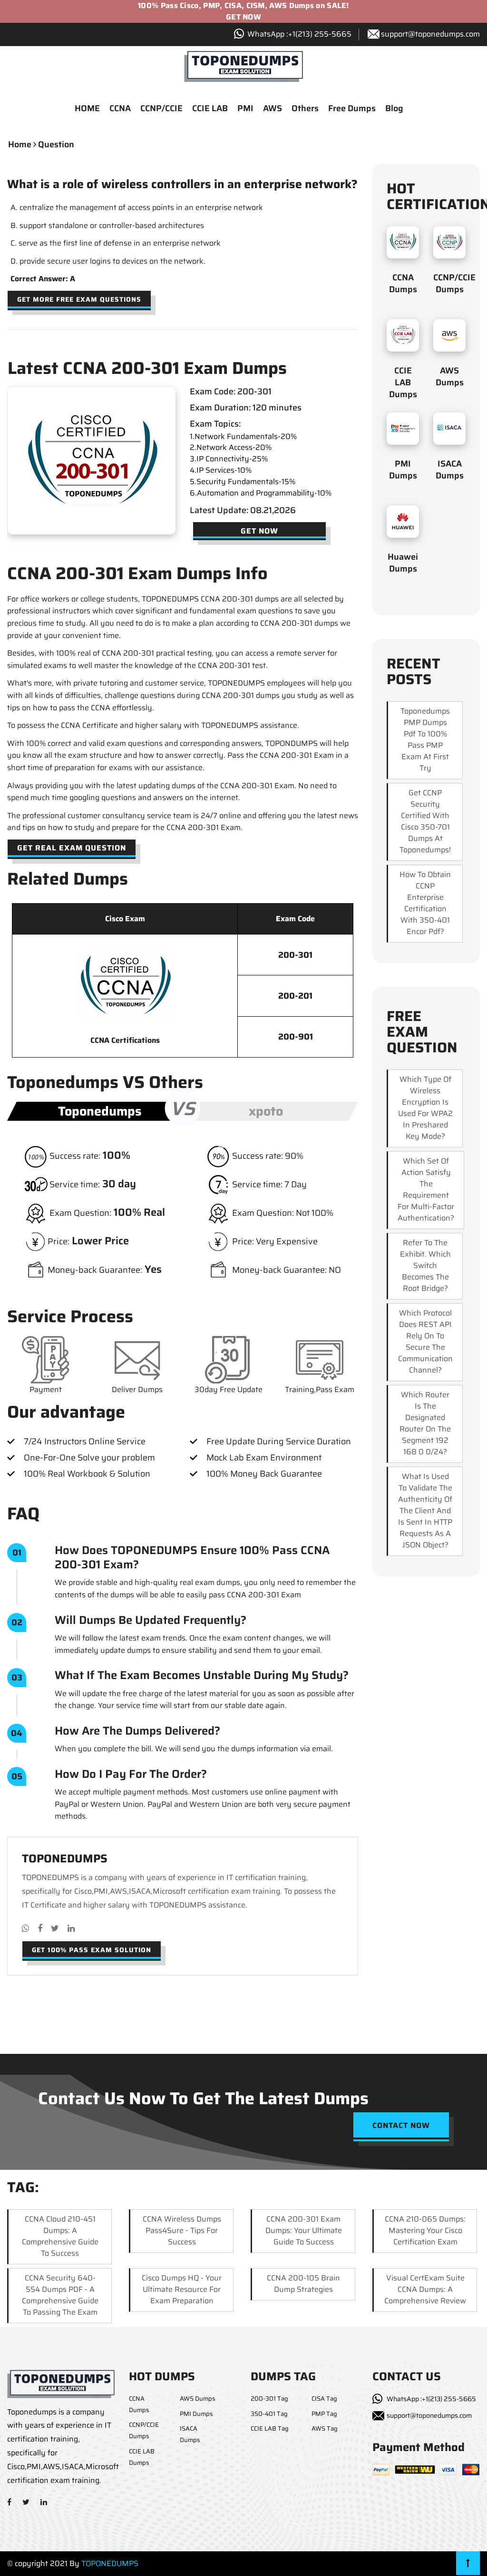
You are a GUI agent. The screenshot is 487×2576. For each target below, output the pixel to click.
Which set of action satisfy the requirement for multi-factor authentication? (426, 1189)
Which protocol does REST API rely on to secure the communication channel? (425, 1341)
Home (20, 144)
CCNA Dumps (403, 283)
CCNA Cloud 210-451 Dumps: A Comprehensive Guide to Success (60, 2236)
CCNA (120, 108)
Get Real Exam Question (72, 848)
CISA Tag (324, 2399)
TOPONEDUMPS (110, 2563)
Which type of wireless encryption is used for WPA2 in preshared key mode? (425, 1108)
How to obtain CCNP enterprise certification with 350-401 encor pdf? (425, 903)
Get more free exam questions (79, 299)
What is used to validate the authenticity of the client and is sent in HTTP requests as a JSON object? (425, 1511)
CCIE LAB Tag (270, 2428)
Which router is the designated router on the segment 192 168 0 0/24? (425, 1423)
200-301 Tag (269, 2399)
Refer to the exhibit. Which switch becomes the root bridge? (425, 1265)
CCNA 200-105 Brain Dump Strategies (303, 2284)
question (56, 144)
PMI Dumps (403, 470)
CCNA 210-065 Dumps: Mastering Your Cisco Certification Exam (425, 2230)
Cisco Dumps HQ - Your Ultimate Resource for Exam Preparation (182, 2289)
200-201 (295, 996)
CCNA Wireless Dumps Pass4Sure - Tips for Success (182, 2230)
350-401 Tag (269, 2414)
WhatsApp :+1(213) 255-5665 (431, 2399)
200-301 (295, 955)
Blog (394, 108)
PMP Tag (324, 2414)
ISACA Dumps (450, 470)
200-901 (296, 1037)
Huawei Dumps (403, 563)
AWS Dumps (450, 377)
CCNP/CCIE (161, 108)
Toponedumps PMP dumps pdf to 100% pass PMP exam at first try (425, 739)
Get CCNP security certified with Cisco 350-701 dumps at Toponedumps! (425, 821)
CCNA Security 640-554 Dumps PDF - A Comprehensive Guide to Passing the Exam (60, 2295)
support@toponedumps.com (430, 34)
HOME (87, 108)
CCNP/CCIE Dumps (454, 283)
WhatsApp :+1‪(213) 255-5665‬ (299, 34)
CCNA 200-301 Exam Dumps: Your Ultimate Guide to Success (304, 2230)
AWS (273, 108)
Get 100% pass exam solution (92, 1950)
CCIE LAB (210, 108)
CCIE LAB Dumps (403, 382)
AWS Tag (325, 2428)
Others (305, 108)
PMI (245, 108)
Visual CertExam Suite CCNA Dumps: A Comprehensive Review (425, 2289)
